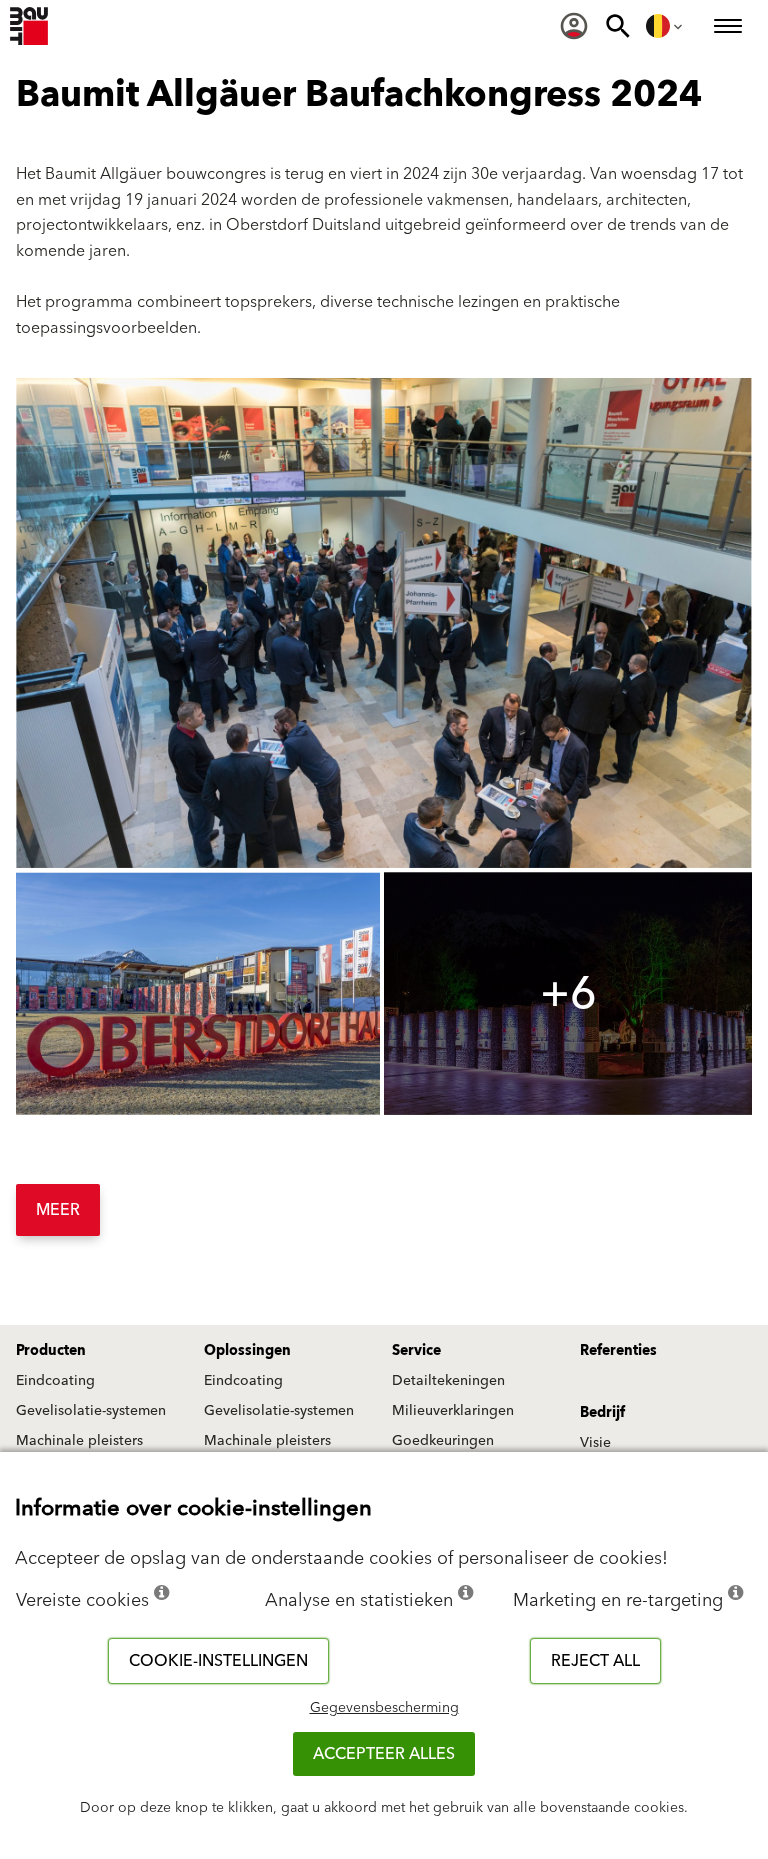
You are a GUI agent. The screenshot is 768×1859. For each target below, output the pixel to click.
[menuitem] (574, 26)
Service (416, 1351)
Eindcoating (55, 1381)
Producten (51, 1351)
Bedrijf (602, 1413)
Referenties (618, 1351)
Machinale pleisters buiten (79, 1450)
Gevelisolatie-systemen (91, 1411)
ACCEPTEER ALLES (384, 1754)
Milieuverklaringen (453, 1411)
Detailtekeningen (448, 1381)
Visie (595, 1443)
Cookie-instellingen (218, 1661)
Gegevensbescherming (384, 1708)
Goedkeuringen (443, 1441)
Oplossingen (247, 1351)
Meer (58, 1210)
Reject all (595, 1661)
